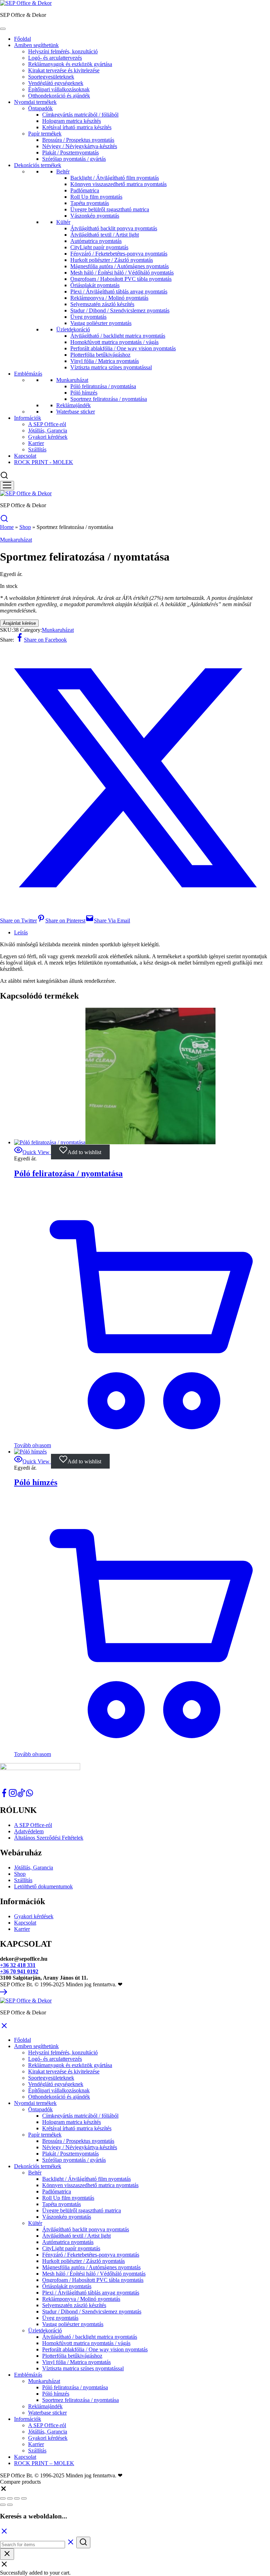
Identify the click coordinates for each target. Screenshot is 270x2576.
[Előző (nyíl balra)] (3, 2505)
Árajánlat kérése (19, 623)
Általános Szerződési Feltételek (49, 1838)
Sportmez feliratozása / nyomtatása (109, 399)
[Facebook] (4, 1795)
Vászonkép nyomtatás (95, 216)
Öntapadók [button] (40, 2109)
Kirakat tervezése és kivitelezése (64, 70)
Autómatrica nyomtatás (96, 241)
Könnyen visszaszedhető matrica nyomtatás (118, 184)
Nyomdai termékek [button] (35, 2103)
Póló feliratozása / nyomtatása (103, 386)
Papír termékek (45, 134)
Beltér (63, 171)
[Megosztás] (17, 2498)
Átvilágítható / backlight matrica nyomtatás (118, 336)
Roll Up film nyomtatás (96, 197)
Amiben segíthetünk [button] (36, 2046)
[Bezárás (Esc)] (24, 2498)
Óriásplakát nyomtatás (95, 285)
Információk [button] (28, 2419)
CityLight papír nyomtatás (99, 247)
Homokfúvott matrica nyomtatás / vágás (114, 342)
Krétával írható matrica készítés (77, 127)
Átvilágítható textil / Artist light (105, 235)
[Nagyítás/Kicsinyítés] (3, 2498)
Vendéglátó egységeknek (56, 83)
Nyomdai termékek (35, 102)
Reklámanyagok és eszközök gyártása (70, 64)
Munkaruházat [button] (44, 2381)
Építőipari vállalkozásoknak (59, 89)
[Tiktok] (21, 1795)
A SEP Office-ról (47, 424)
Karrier (36, 443)
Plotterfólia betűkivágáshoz (100, 355)
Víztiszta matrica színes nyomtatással (111, 367)
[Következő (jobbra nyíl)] (10, 2505)
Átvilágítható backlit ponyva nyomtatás (114, 228)
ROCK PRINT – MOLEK (44, 2463)
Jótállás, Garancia (48, 431)
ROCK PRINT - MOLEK (44, 462)
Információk (28, 418)
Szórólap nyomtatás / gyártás (74, 159)
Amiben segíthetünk (36, 45)
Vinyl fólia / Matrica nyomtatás (105, 361)
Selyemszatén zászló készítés (102, 304)
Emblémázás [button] (28, 2375)
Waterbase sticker (76, 412)
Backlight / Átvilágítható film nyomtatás (115, 178)
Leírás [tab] (21, 932)
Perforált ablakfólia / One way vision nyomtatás (123, 348)
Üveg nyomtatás (88, 317)
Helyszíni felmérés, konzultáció (63, 51)
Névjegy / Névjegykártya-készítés (80, 146)
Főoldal (22, 39)
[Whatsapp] (30, 1795)
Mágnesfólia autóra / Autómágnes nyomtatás (120, 266)
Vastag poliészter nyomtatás (101, 323)
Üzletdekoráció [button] (45, 2330)
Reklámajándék (73, 405)
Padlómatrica (85, 190)
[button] (4, 2490)
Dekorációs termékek (38, 165)
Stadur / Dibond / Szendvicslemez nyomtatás (120, 310)
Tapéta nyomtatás (90, 203)
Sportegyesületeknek (51, 77)
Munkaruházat (72, 380)
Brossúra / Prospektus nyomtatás (78, 140)
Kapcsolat (25, 456)
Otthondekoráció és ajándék (59, 96)
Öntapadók (40, 108)
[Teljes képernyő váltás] (10, 2498)
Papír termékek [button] (45, 2135)
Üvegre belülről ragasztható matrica (110, 209)
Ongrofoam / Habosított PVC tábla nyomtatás (121, 279)
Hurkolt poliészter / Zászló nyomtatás (112, 260)
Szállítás (37, 449)
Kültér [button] (35, 2223)
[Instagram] (13, 1795)
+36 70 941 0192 (19, 1971)
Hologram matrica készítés (72, 121)
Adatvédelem (29, 1831)
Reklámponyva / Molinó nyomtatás (109, 298)
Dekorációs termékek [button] (38, 2166)
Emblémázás (28, 374)
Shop (25, 527)
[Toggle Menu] (3, 29)
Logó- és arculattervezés (55, 58)
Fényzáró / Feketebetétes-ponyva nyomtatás (119, 254)
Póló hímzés (84, 393)
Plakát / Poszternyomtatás (70, 153)
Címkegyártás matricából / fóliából (80, 115)
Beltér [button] (35, 2173)
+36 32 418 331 (18, 1965)
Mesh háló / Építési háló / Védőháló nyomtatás (122, 273)
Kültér (63, 222)
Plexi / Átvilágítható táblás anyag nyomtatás (119, 292)
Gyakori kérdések (48, 437)
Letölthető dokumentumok (43, 1886)
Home (7, 527)
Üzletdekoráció (73, 329)
